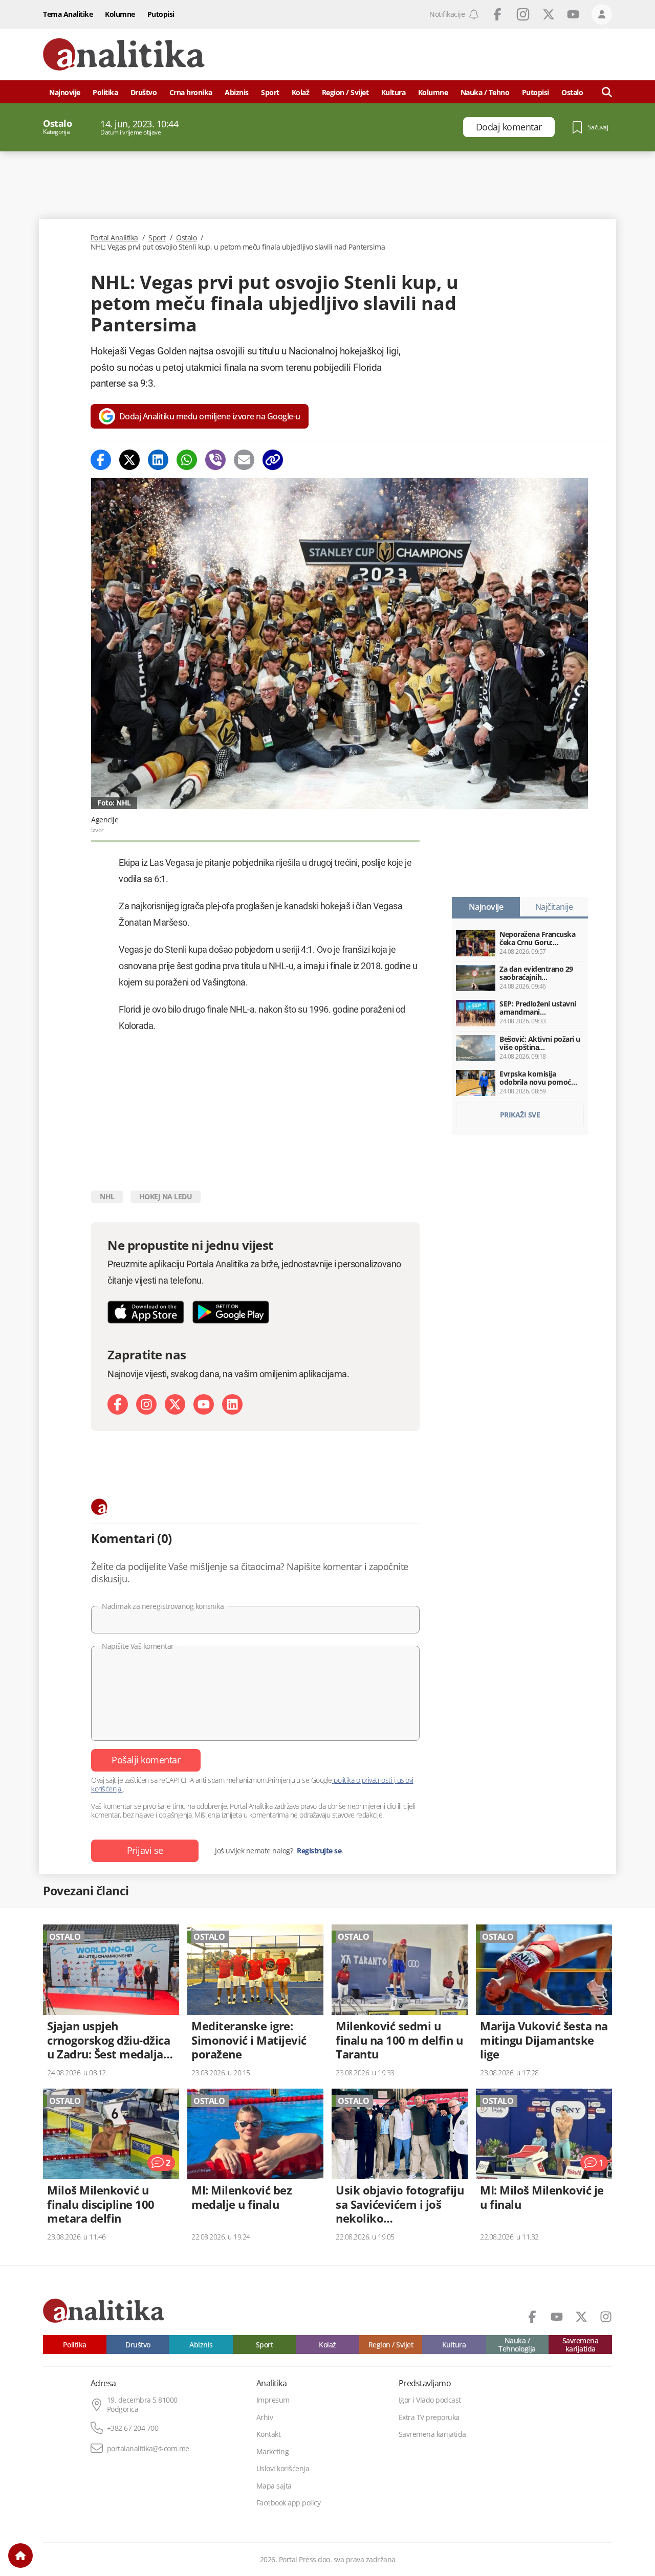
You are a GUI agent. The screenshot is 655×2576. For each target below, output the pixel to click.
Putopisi (161, 14)
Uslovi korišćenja (283, 2469)
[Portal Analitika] (124, 54)
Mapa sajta (274, 2486)
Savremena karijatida (581, 2345)
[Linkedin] (158, 460)
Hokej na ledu (166, 1196)
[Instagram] (146, 1404)
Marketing (273, 2452)
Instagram (523, 14)
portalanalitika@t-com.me (148, 2449)
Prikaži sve (520, 1115)
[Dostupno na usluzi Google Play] (231, 1312)
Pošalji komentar (146, 1760)
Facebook (497, 14)
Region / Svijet (345, 92)
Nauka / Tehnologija (517, 2345)
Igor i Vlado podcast (430, 2400)
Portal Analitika (114, 238)
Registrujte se (319, 1851)
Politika (105, 92)
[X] (175, 1404)
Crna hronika (191, 92)
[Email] (244, 460)
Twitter (549, 14)
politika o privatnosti (363, 1780)
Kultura (394, 92)
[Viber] (215, 460)
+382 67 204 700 (133, 2428)
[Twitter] (129, 460)
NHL (107, 1196)
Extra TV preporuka (429, 2417)
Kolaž (301, 92)
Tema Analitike (68, 14)
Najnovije (65, 92)
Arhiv (265, 2417)
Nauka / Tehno (485, 92)
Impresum (273, 2400)
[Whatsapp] (187, 460)
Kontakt (269, 2434)
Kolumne (120, 14)
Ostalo (186, 238)
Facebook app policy (289, 2503)
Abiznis (237, 92)
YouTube (573, 14)
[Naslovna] (20, 2556)
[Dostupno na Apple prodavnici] (146, 1312)
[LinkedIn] (232, 1404)
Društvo (144, 92)
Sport (270, 92)
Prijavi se (145, 1850)
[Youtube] (204, 1404)
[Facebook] (101, 460)
